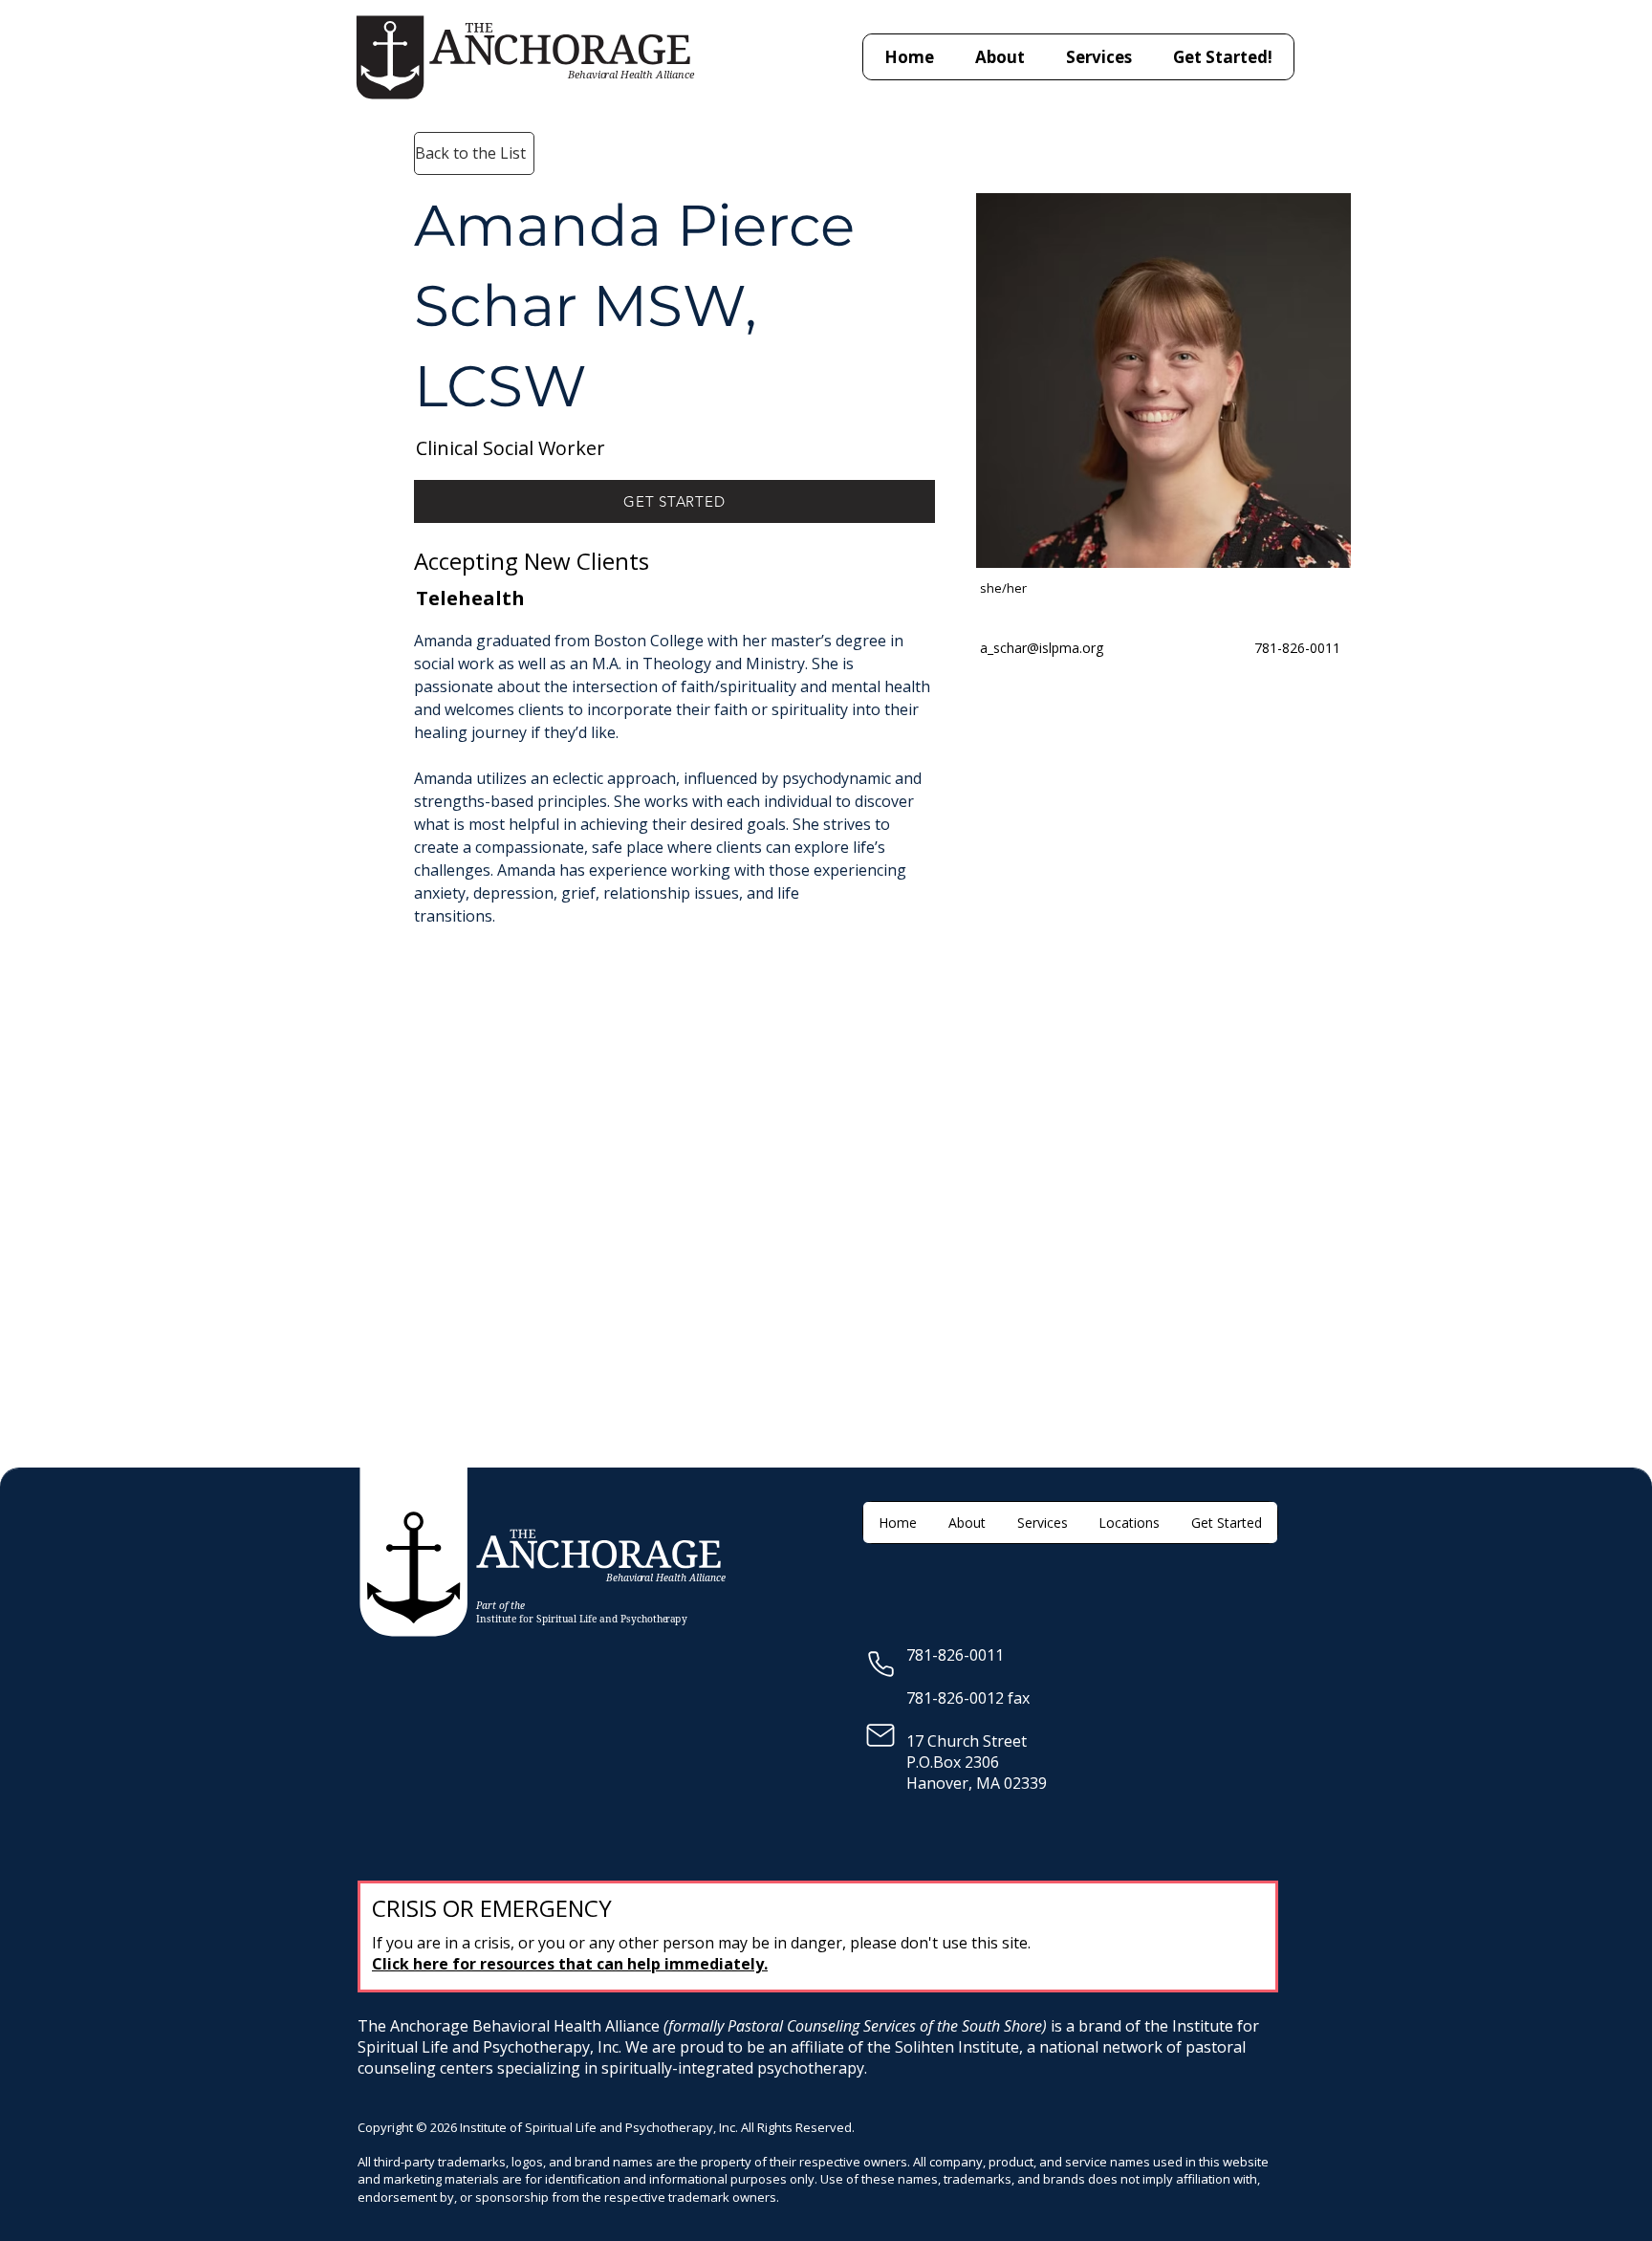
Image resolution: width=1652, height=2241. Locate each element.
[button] (1099, 57)
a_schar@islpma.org (1042, 648)
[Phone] (881, 1664)
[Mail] (880, 1735)
